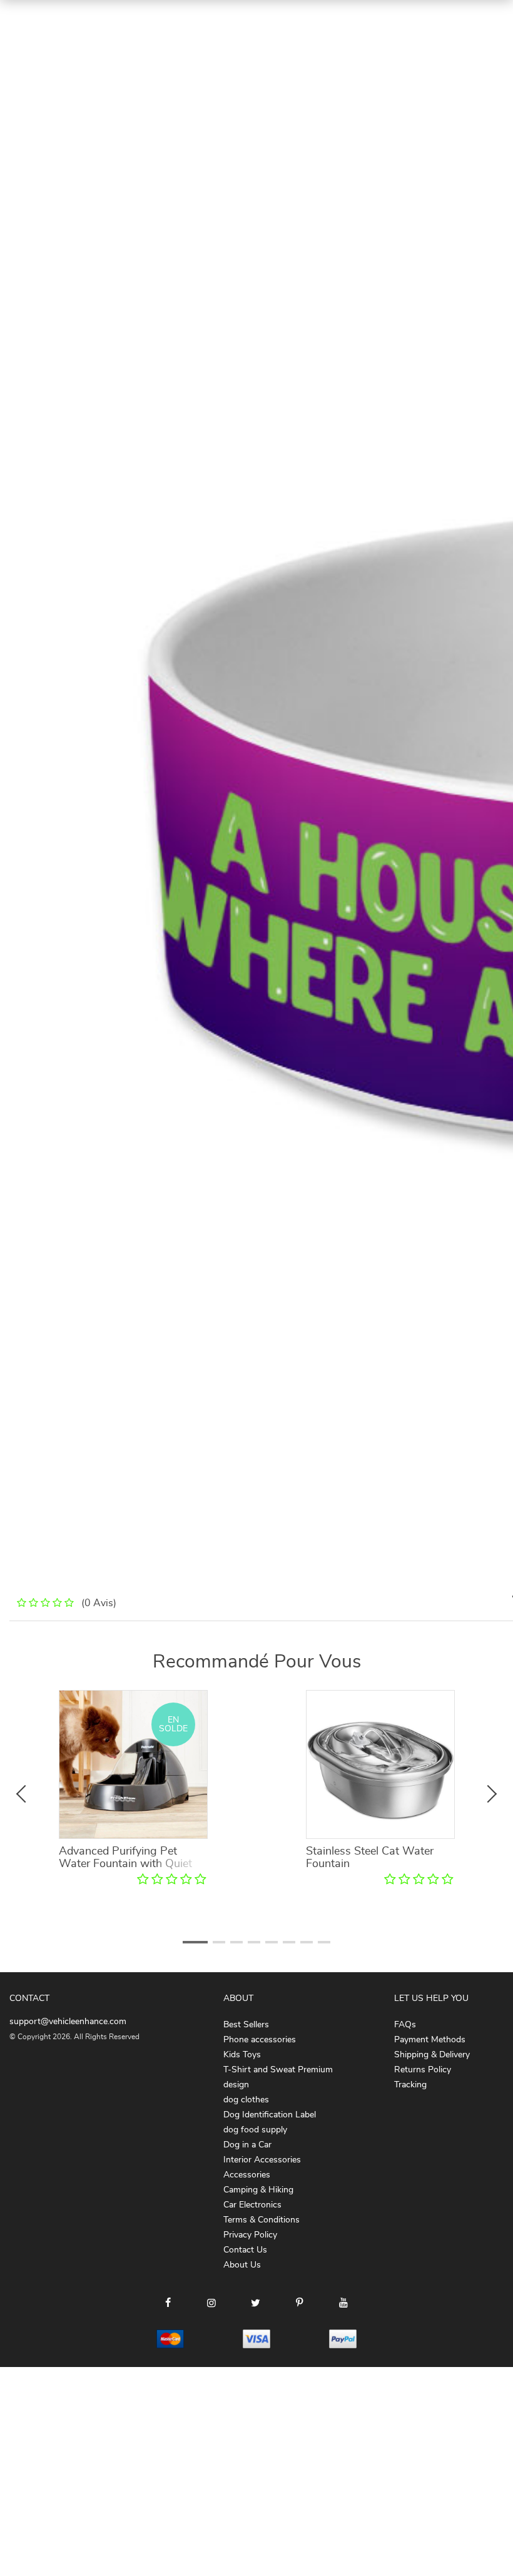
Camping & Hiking (258, 2190)
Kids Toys (242, 2055)
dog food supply (255, 2130)
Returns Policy (423, 2070)
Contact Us (245, 2250)
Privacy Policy (250, 2235)
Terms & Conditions (262, 2220)
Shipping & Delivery (432, 2055)
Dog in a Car (247, 2145)
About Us (242, 2265)
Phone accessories (260, 2040)
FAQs (405, 2025)
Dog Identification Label (270, 2115)
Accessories (247, 2175)
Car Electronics (252, 2205)
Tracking (410, 2085)
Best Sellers (246, 2025)
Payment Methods (430, 2040)
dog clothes (246, 2100)
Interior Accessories (262, 2160)
